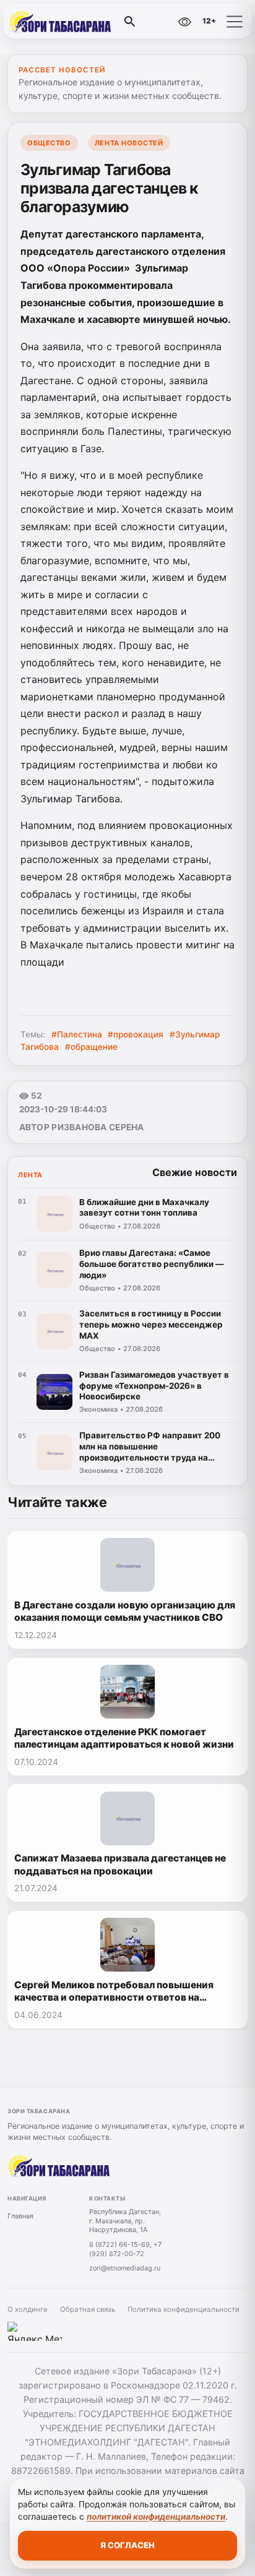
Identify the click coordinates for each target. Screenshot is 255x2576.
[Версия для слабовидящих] (184, 22)
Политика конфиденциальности (184, 2309)
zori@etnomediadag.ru (125, 2268)
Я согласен (127, 2545)
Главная (20, 2216)
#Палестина (77, 1034)
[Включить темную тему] (158, 22)
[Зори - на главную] (61, 22)
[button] (235, 22)
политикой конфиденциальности (156, 2517)
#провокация (136, 1034)
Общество (49, 143)
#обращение (91, 1047)
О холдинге (28, 2309)
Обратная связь (88, 2309)
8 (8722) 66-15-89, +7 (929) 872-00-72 (125, 2249)
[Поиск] (130, 22)
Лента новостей (129, 143)
